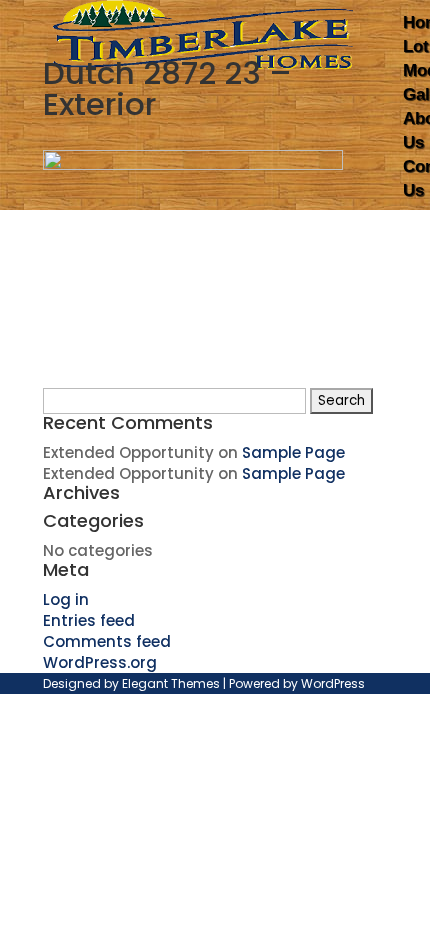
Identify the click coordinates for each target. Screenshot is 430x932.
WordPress (333, 683)
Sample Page (293, 452)
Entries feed (89, 620)
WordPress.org (100, 662)
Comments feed (107, 641)
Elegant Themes (171, 683)
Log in (66, 599)
